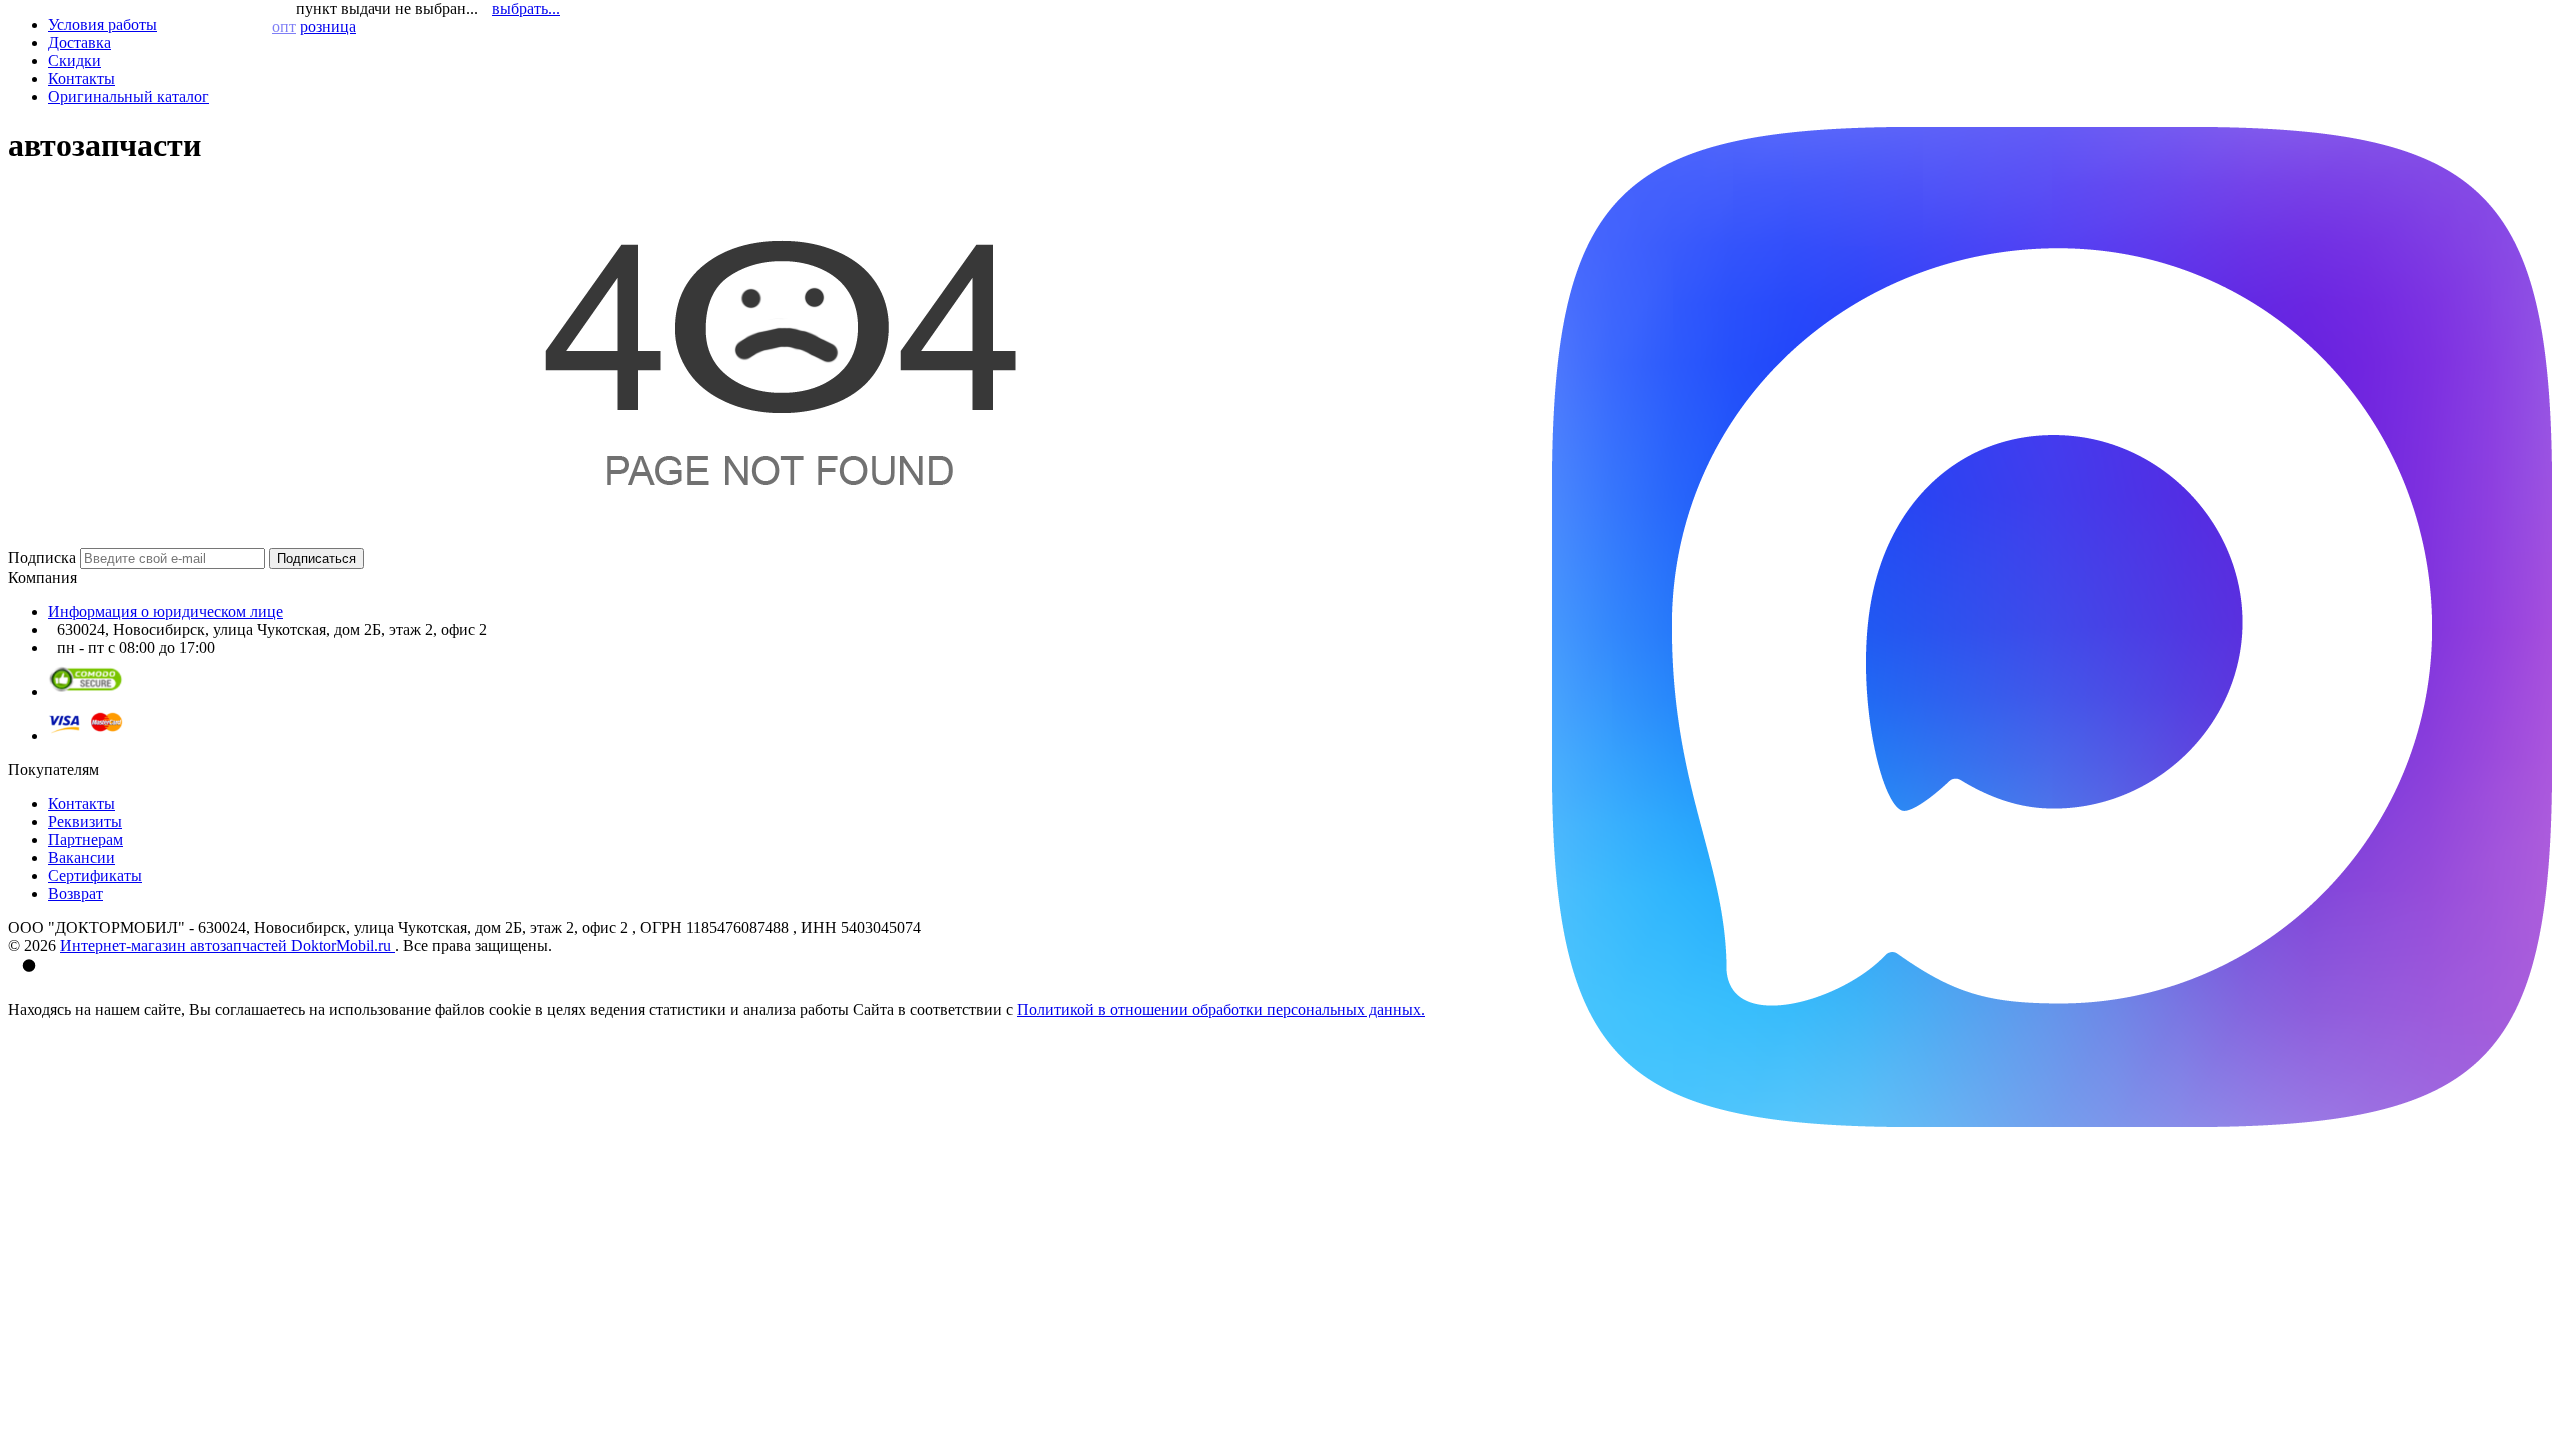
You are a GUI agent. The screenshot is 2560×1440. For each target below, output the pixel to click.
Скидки (74, 60)
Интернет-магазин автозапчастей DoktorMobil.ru (227, 945)
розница (328, 26)
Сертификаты (95, 875)
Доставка (79, 42)
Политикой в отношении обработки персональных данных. (1221, 1009)
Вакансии (81, 857)
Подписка (42, 557)
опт (284, 26)
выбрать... (526, 8)
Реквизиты (85, 821)
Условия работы (102, 24)
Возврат (75, 893)
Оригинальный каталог (128, 96)
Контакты (81, 78)
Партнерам (85, 839)
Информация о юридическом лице (165, 611)
